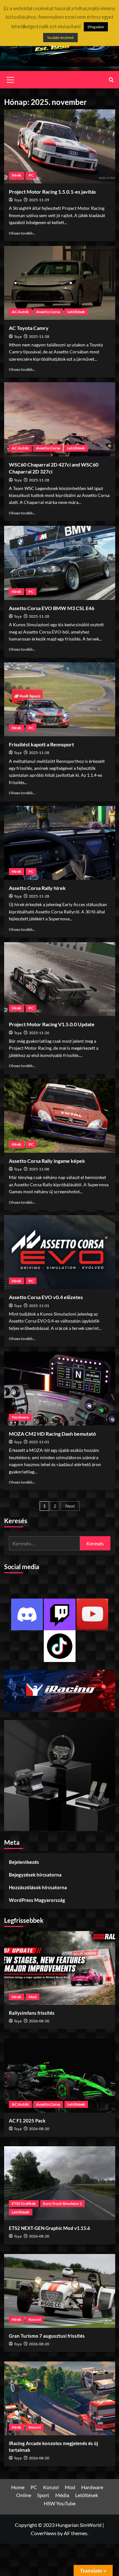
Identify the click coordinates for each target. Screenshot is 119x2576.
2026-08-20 (39, 2021)
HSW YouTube (60, 2503)
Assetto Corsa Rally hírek (37, 888)
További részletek (60, 38)
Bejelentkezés (24, 1862)
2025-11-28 (39, 336)
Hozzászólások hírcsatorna (38, 1887)
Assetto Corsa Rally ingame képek (47, 1161)
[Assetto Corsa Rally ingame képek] (60, 1116)
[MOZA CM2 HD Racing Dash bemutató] (60, 1388)
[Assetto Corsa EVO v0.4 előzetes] (60, 1252)
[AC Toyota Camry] (60, 283)
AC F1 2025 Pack (27, 2121)
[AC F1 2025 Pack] (60, 2075)
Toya (18, 200)
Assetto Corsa (48, 312)
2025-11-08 (39, 1169)
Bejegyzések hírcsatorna (35, 1875)
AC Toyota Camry (29, 328)
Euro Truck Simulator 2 (63, 2203)
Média (62, 2495)
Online (24, 2495)
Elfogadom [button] (96, 27)
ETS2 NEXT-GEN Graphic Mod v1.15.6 (50, 2228)
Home (18, 2487)
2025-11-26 (39, 1033)
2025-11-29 (39, 200)
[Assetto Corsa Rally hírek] (60, 843)
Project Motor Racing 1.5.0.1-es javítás (52, 192)
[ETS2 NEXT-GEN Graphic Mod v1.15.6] (60, 2183)
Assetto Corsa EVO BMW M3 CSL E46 (52, 608)
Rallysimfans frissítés (32, 2013)
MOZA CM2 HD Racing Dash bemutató (52, 1434)
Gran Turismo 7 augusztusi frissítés (47, 2336)
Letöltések (76, 312)
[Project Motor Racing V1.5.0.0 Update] (60, 979)
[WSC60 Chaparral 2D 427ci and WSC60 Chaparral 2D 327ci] (60, 419)
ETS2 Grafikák (24, 2203)
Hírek (17, 175)
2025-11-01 (39, 1306)
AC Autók (20, 312)
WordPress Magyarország (37, 1900)
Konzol (35, 2319)
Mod (33, 1997)
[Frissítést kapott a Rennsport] (60, 699)
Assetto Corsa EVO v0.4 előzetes (46, 1297)
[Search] (111, 80)
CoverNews (44, 2533)
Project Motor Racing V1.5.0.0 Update (52, 1024)
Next (70, 1506)
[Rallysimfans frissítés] (60, 1968)
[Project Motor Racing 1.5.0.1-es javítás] (60, 146)
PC (31, 175)
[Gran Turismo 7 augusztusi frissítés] (60, 2291)
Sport (43, 2495)
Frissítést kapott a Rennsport (41, 744)
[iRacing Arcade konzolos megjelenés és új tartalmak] (60, 2398)
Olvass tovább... (22, 233)
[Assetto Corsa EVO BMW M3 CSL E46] (60, 563)
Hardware (20, 1417)
